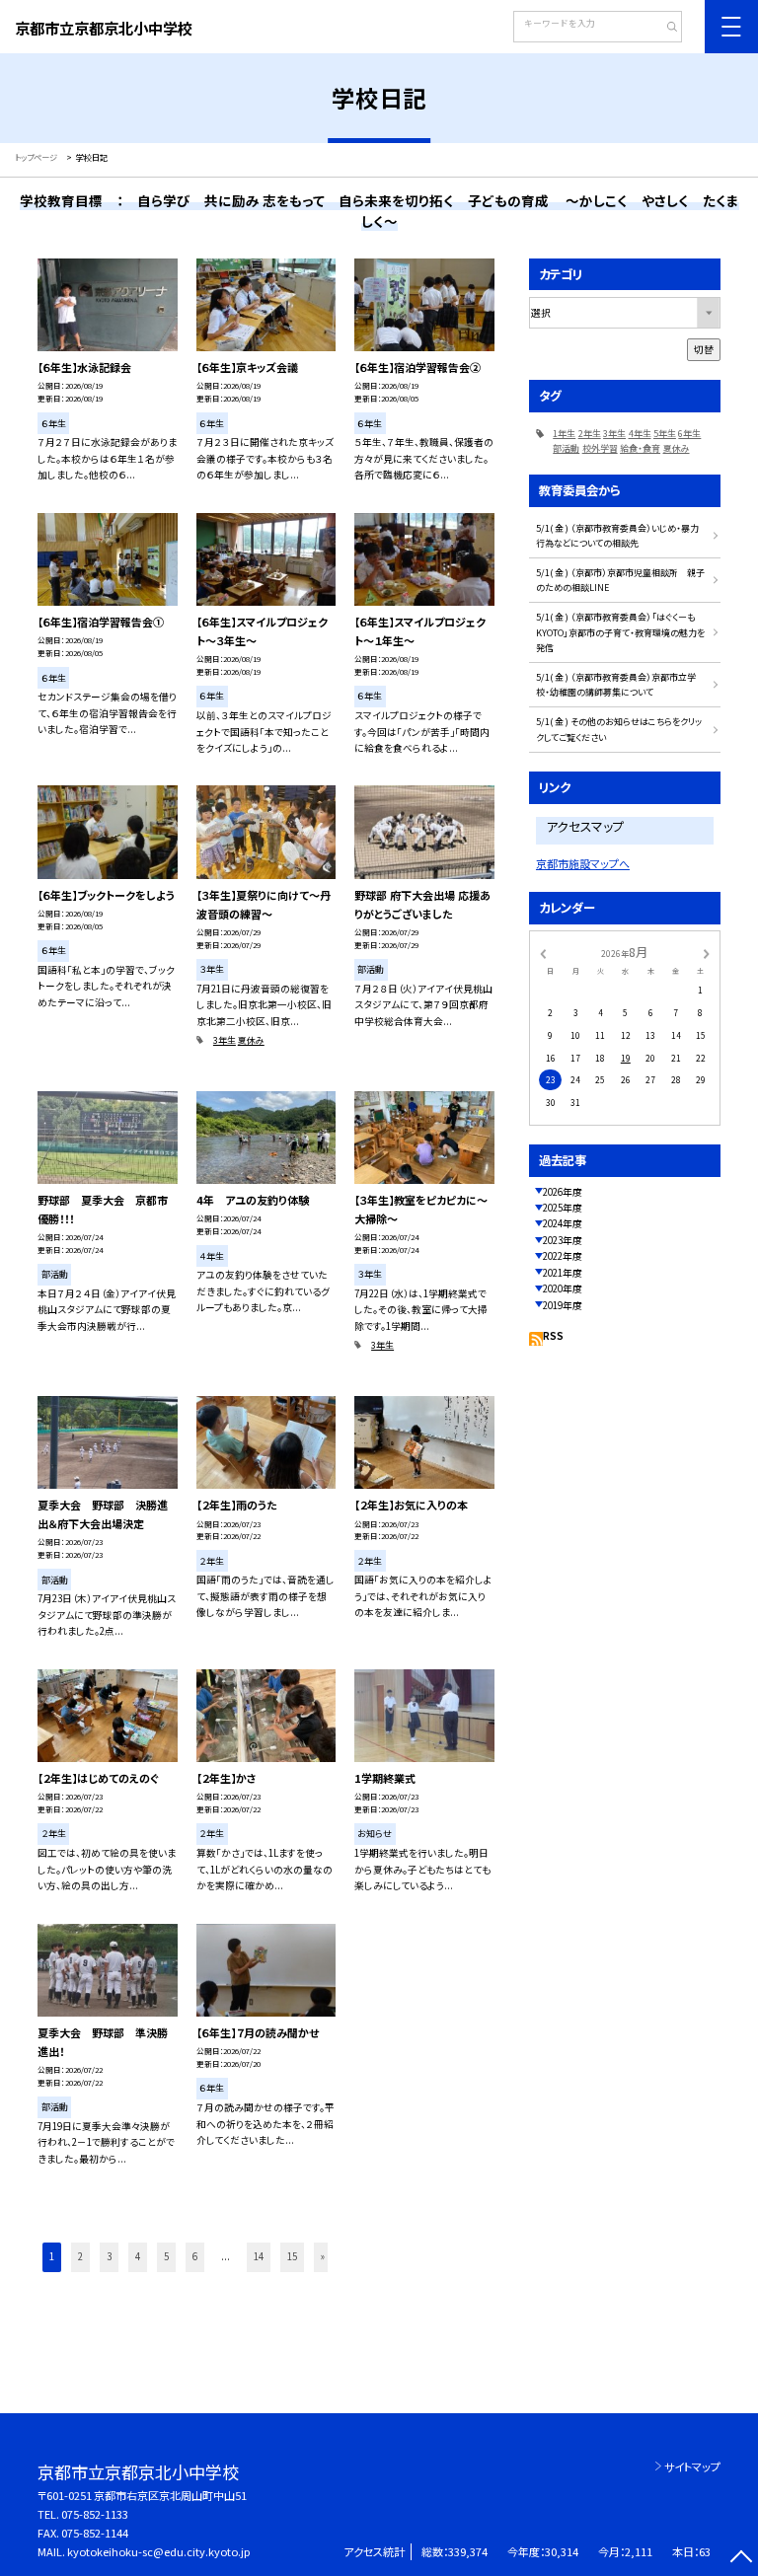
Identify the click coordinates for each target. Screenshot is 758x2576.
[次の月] (707, 952)
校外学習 (600, 448)
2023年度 (563, 1240)
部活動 (566, 448)
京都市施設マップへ (583, 863)
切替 (704, 349)
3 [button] (109, 2256)
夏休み (251, 1040)
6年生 (689, 434)
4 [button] (138, 2256)
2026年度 (563, 1192)
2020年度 (563, 1288)
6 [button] (195, 2256)
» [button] (323, 2256)
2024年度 (563, 1223)
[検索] (665, 29)
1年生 (564, 434)
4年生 (640, 434)
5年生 (665, 434)
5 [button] (166, 2256)
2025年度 (563, 1208)
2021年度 (563, 1273)
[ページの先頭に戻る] (741, 2559)
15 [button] (292, 2256)
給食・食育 (640, 448)
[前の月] (543, 952)
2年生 (590, 434)
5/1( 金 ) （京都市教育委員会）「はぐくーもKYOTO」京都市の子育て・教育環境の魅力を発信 (620, 632)
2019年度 (563, 1305)
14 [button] (259, 2256)
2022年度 (563, 1256)
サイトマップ (692, 2466)
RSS (553, 1336)
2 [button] (80, 2256)
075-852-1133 (95, 2514)
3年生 (225, 1040)
